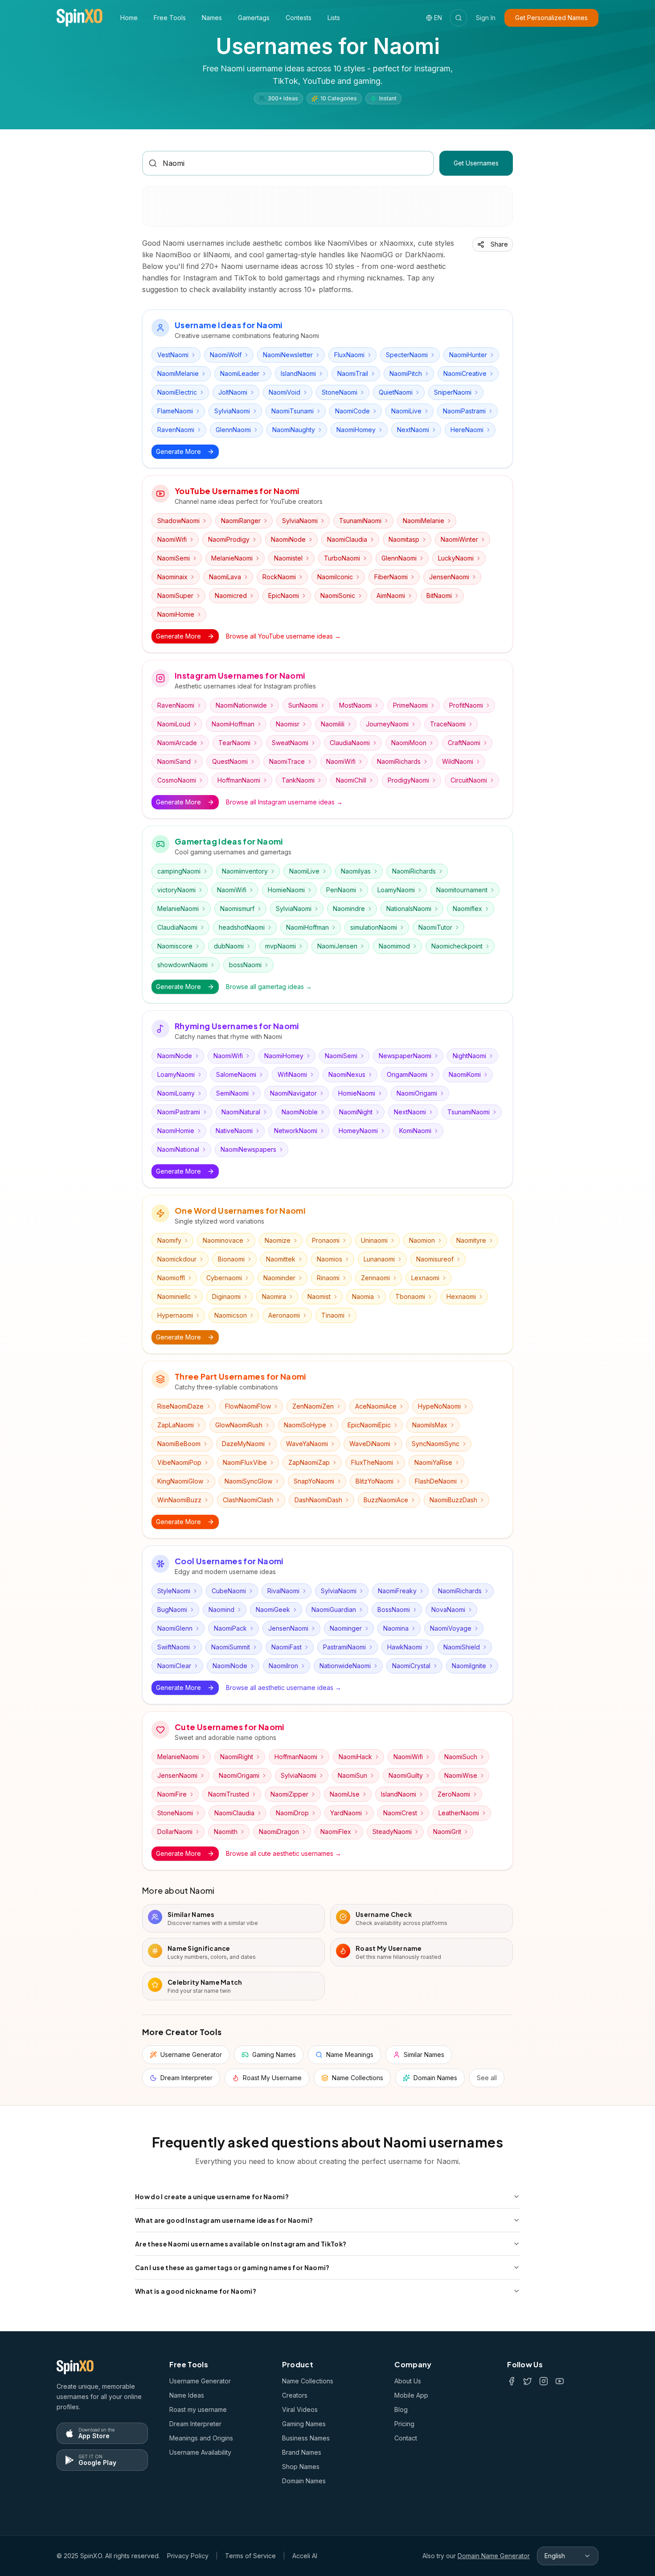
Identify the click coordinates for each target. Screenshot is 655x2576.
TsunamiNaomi (360, 521)
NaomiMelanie (178, 373)
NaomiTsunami (293, 411)
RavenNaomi (176, 430)
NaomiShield (462, 1647)
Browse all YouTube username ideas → (283, 636)
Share (499, 244)
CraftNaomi (464, 743)
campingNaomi (179, 871)
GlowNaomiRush (239, 1425)
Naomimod (394, 946)
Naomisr (288, 724)
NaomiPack (230, 1628)
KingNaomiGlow (180, 1481)
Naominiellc (174, 1296)
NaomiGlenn (175, 1628)
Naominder (279, 1278)
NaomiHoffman (233, 724)
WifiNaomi (292, 1074)
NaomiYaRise (433, 1462)
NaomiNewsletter (288, 355)
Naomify (169, 1240)
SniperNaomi (453, 392)
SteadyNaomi (392, 1832)
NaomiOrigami (417, 1093)
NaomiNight (356, 1112)
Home (129, 18)
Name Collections (308, 2381)
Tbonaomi (410, 1296)
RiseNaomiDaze (180, 1406)
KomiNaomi (415, 1131)
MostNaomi (355, 705)
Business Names (306, 2438)
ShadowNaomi (178, 521)
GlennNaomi (233, 430)
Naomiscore (175, 946)
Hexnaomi (461, 1296)
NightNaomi (469, 1056)
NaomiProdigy (229, 539)
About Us (408, 2381)
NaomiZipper (289, 1794)
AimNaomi (391, 596)
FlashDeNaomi (436, 1481)
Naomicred (231, 596)
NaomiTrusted (229, 1794)
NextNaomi (413, 430)
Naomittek (281, 1259)
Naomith (226, 1832)
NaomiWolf (226, 355)
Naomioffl (171, 1278)
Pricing (404, 2424)
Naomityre (471, 1240)
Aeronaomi (284, 1315)
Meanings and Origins (201, 2438)
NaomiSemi (174, 558)
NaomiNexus (347, 1074)
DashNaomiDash (318, 1500)
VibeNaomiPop (179, 1462)
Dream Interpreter (195, 2424)
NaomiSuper (175, 596)
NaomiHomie (176, 614)
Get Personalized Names (551, 18)
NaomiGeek (273, 1609)
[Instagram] (544, 2381)
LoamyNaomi (396, 890)
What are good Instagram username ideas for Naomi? (224, 2220)
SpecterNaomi (407, 355)
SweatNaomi (290, 743)
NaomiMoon (409, 743)
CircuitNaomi (469, 780)
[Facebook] (512, 2381)
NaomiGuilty (406, 1775)
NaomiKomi (465, 1074)
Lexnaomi (425, 1278)
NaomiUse (345, 1794)
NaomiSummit (231, 1647)
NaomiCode (352, 411)
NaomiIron (283, 1666)
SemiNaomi (232, 1093)
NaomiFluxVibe (245, 1462)
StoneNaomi (340, 392)
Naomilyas (356, 871)
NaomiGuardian (334, 1609)
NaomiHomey (356, 430)
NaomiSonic (338, 596)
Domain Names (304, 2481)
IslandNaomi (298, 373)
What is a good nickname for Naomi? (196, 2291)
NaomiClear (174, 1666)
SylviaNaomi (232, 411)
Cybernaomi (224, 1278)
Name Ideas (187, 2395)
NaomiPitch (406, 373)
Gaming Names (304, 2424)
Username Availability (200, 2452)
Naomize (278, 1240)
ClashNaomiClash (248, 1500)
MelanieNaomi (232, 558)
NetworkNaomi (296, 1131)
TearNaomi (234, 743)
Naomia (363, 1296)
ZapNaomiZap (309, 1462)
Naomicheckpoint (457, 946)
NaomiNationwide (241, 705)
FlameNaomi (175, 411)
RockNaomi (279, 577)
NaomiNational (178, 1149)
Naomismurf (237, 909)
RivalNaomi (283, 1591)
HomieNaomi (286, 890)
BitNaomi (439, 596)
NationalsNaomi (409, 909)
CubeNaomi (229, 1591)
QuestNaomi (230, 761)
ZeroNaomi (454, 1794)
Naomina (396, 1628)
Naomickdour (177, 1259)
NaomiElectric (177, 392)
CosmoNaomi (177, 780)
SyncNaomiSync (436, 1444)
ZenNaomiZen (313, 1406)
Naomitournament (462, 890)
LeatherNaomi (459, 1813)
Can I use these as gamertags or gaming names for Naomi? (232, 2267)
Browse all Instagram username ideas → (284, 802)
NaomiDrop (292, 1813)
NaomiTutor (435, 927)
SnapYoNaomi (314, 1481)
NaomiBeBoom (179, 1444)
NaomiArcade (177, 743)
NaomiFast (287, 1647)
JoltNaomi (233, 392)
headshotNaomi (242, 927)
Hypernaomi (175, 1315)
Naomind (221, 1609)
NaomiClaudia (347, 539)
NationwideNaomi (345, 1666)
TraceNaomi (448, 724)
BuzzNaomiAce (386, 1500)
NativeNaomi (234, 1131)
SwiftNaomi (174, 1647)
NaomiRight (237, 1757)
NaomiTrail (353, 373)
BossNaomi (394, 1609)
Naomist (319, 1296)
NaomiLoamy (176, 1093)
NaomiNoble (300, 1112)
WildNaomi (458, 761)
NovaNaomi (448, 1609)
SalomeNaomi (236, 1074)
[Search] (458, 18)
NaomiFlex (336, 1832)
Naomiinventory (245, 871)
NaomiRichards (399, 761)
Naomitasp (404, 539)
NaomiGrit (447, 1832)
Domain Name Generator (494, 2556)
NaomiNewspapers (248, 1149)
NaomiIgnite (469, 1666)
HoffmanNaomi (239, 780)
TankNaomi (298, 780)
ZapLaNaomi (176, 1425)
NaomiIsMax (430, 1425)
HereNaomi (467, 430)
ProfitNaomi (466, 705)
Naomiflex (467, 909)
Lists (334, 18)
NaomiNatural (241, 1112)
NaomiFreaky (397, 1591)
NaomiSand (174, 761)
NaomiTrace (287, 761)
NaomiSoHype (305, 1425)
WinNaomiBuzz (179, 1500)
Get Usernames (476, 163)
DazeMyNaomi (243, 1444)
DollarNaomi (175, 1832)
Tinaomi (333, 1315)
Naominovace (223, 1240)
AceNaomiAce (376, 1406)
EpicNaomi (284, 596)
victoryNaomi (176, 890)
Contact (406, 2438)
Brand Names (302, 2452)
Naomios (330, 1259)
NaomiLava (225, 577)
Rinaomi (328, 1278)
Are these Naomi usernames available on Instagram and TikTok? (241, 2244)
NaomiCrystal (411, 1666)
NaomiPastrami (464, 411)
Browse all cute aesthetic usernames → (284, 1853)
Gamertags (254, 18)
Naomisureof (435, 1259)
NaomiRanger (241, 521)
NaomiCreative (465, 373)
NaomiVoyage (451, 1628)
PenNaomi (341, 890)
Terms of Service (250, 2556)
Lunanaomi (379, 1259)
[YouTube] (560, 2381)
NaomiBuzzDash (453, 1500)
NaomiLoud (174, 724)
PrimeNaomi (410, 705)
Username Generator (200, 2381)
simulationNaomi (374, 927)
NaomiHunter (468, 355)
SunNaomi (303, 705)
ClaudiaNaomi (350, 743)
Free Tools (170, 18)
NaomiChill (351, 780)
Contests (299, 18)
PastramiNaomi (344, 1647)
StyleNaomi (174, 1591)
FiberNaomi (391, 577)
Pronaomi (326, 1240)
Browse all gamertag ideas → (269, 987)
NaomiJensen (337, 946)
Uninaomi (374, 1240)
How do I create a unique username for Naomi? (212, 2197)
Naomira (274, 1296)
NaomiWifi (172, 539)
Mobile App (411, 2395)
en (438, 18)
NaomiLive (406, 411)
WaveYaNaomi (307, 1444)
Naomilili (333, 724)
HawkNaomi (405, 1647)
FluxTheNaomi (372, 1462)
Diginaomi (226, 1296)
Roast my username (198, 2409)
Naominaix (172, 577)
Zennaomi (375, 1278)
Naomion (422, 1240)
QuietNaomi (396, 392)
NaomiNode (288, 539)
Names (212, 18)
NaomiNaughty (294, 430)
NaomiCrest (400, 1813)
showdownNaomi (182, 965)
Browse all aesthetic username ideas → (284, 1688)
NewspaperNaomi (405, 1056)
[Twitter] (528, 2381)
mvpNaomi (280, 946)
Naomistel (288, 558)
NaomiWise (461, 1775)
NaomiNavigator (293, 1093)
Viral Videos (300, 2409)
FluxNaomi (349, 355)
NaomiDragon (279, 1832)
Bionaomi (231, 1259)
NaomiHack (355, 1757)
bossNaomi (245, 965)
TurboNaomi (342, 558)
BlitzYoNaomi (375, 1481)
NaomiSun (352, 1775)
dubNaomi (229, 946)
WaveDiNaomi (370, 1444)
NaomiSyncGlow (248, 1481)
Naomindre (349, 909)
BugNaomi (172, 1609)
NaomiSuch (461, 1757)
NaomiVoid (285, 392)
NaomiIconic (335, 577)
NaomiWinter (459, 539)
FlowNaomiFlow (248, 1406)
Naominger (346, 1628)
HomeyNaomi (358, 1131)
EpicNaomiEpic (369, 1425)
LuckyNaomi (456, 558)
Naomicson (231, 1315)
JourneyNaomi (387, 724)
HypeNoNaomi (439, 1406)
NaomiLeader (240, 373)
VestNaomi (173, 355)
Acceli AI (305, 2556)
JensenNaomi (449, 577)
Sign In (486, 18)
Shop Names (301, 2467)
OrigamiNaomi (407, 1074)
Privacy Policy (188, 2556)
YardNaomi (346, 1813)
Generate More (178, 451)
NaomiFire (172, 1794)
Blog (401, 2409)
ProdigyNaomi (408, 780)
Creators (295, 2395)
